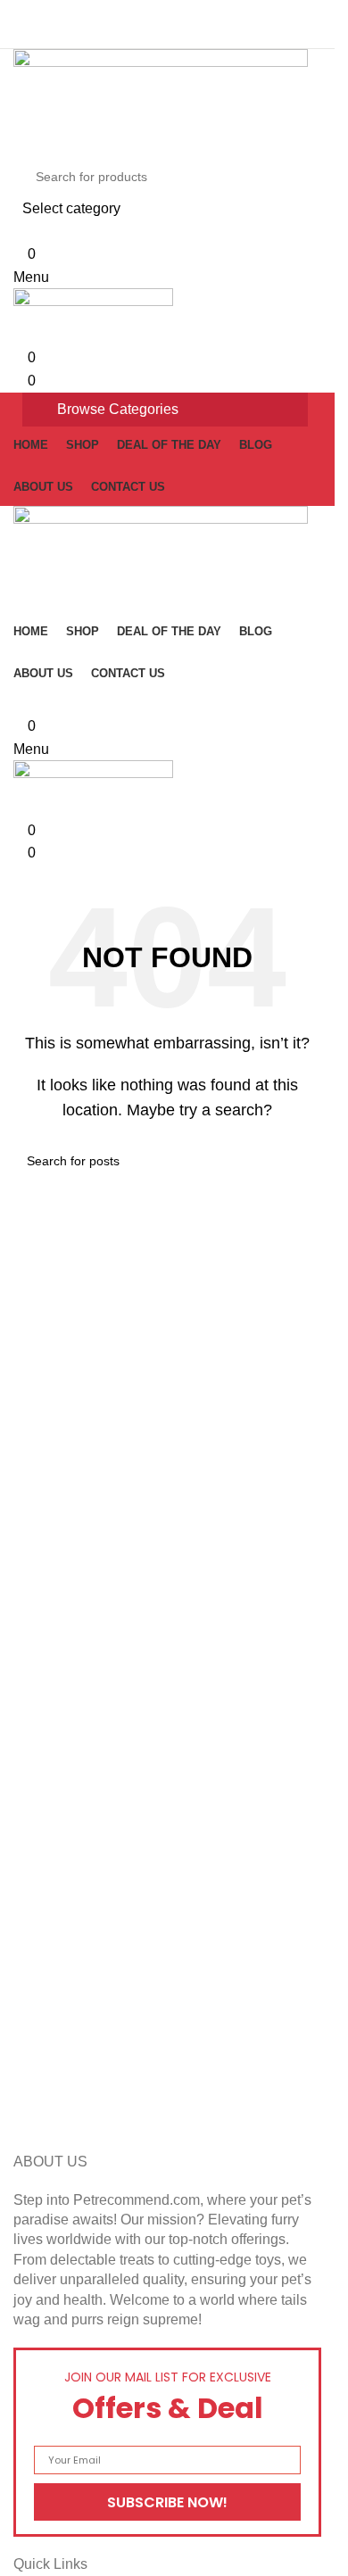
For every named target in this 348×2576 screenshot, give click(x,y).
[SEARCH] (292, 188)
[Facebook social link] (125, 12)
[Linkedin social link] (189, 12)
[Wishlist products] (19, 232)
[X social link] (146, 12)
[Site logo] (161, 101)
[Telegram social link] (211, 12)
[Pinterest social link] (168, 12)
